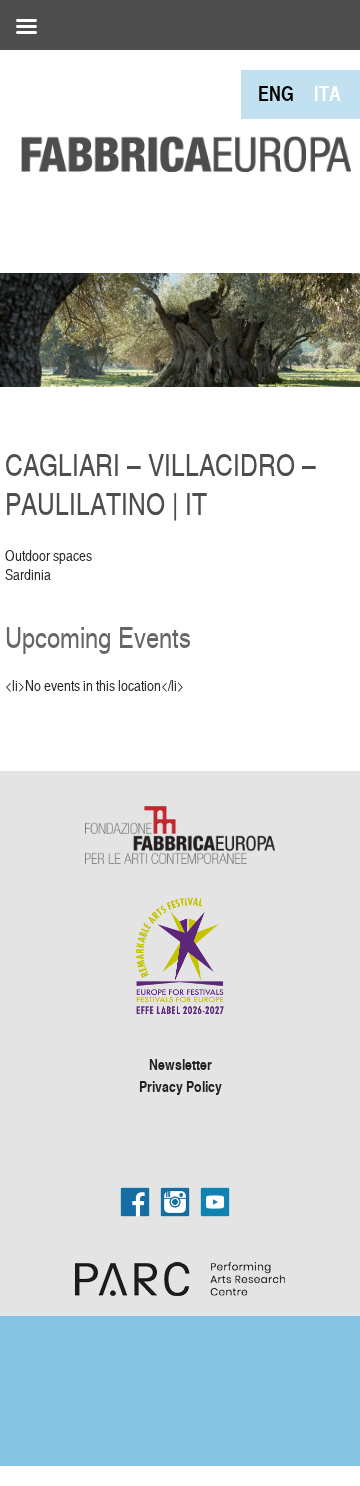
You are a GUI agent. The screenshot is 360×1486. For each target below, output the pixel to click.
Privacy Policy (180, 1086)
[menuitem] (276, 93)
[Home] (180, 113)
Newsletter (180, 1064)
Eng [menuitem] (276, 93)
